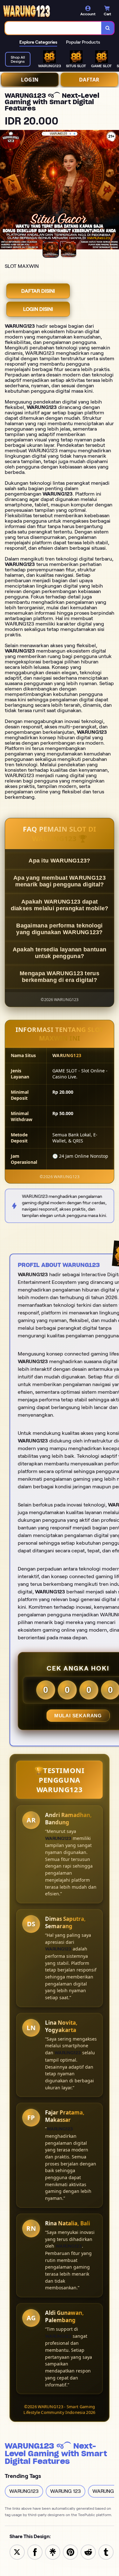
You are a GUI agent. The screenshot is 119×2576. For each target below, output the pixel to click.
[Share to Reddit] (88, 2552)
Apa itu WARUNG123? (59, 861)
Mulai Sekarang (78, 1716)
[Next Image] (114, 191)
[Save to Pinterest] (70, 2552)
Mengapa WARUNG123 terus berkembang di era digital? (60, 977)
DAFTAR (89, 80)
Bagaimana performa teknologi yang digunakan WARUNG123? (60, 929)
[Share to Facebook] (35, 2552)
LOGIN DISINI (38, 309)
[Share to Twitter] (17, 2552)
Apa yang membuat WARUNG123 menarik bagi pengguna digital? (60, 881)
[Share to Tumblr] (106, 2552)
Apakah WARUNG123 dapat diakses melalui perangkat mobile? (60, 905)
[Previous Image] (5, 191)
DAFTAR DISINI (38, 291)
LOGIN (30, 80)
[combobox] (53, 28)
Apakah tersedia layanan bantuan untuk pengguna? (60, 953)
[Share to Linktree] (53, 2552)
